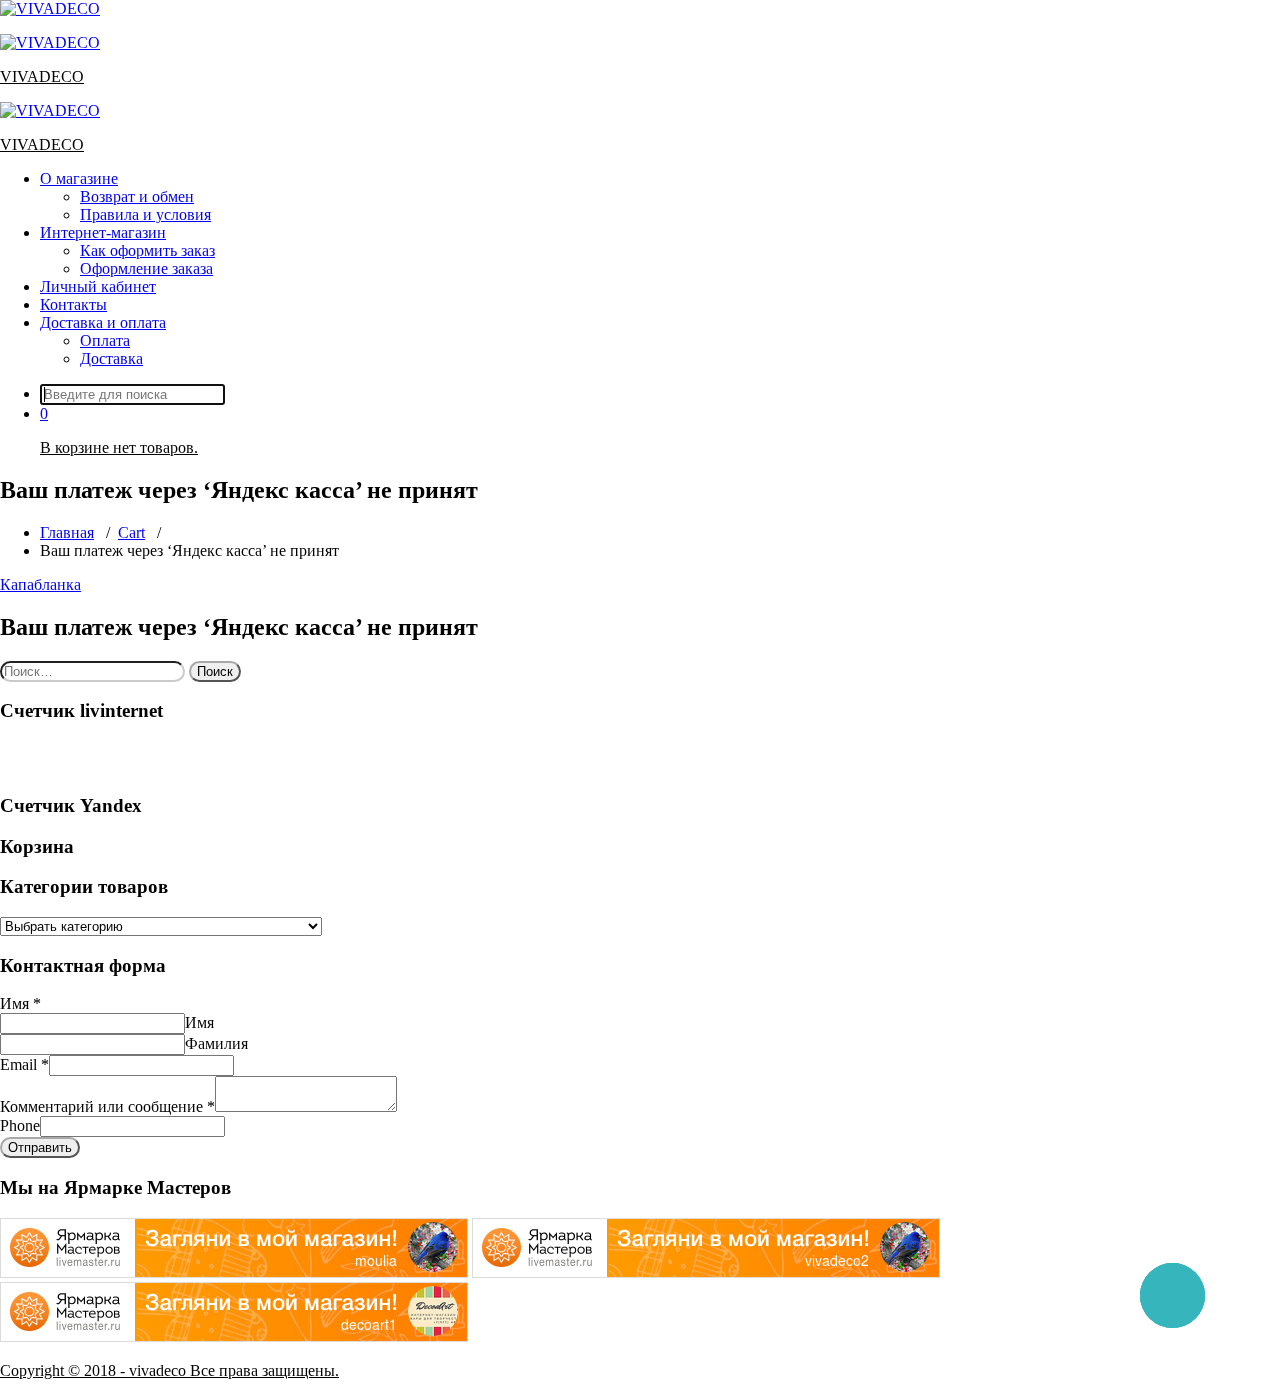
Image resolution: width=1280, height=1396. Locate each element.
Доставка (111, 358)
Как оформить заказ (147, 250)
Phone (20, 1125)
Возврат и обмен (137, 196)
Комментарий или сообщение (107, 1106)
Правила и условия (145, 214)
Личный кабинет (98, 286)
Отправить (40, 1147)
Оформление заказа (146, 268)
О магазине (79, 178)
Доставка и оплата (103, 322)
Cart (131, 532)
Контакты (73, 304)
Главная (67, 532)
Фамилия (216, 1043)
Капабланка (40, 584)
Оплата (105, 340)
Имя (20, 1003)
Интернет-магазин (103, 232)
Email (24, 1064)
